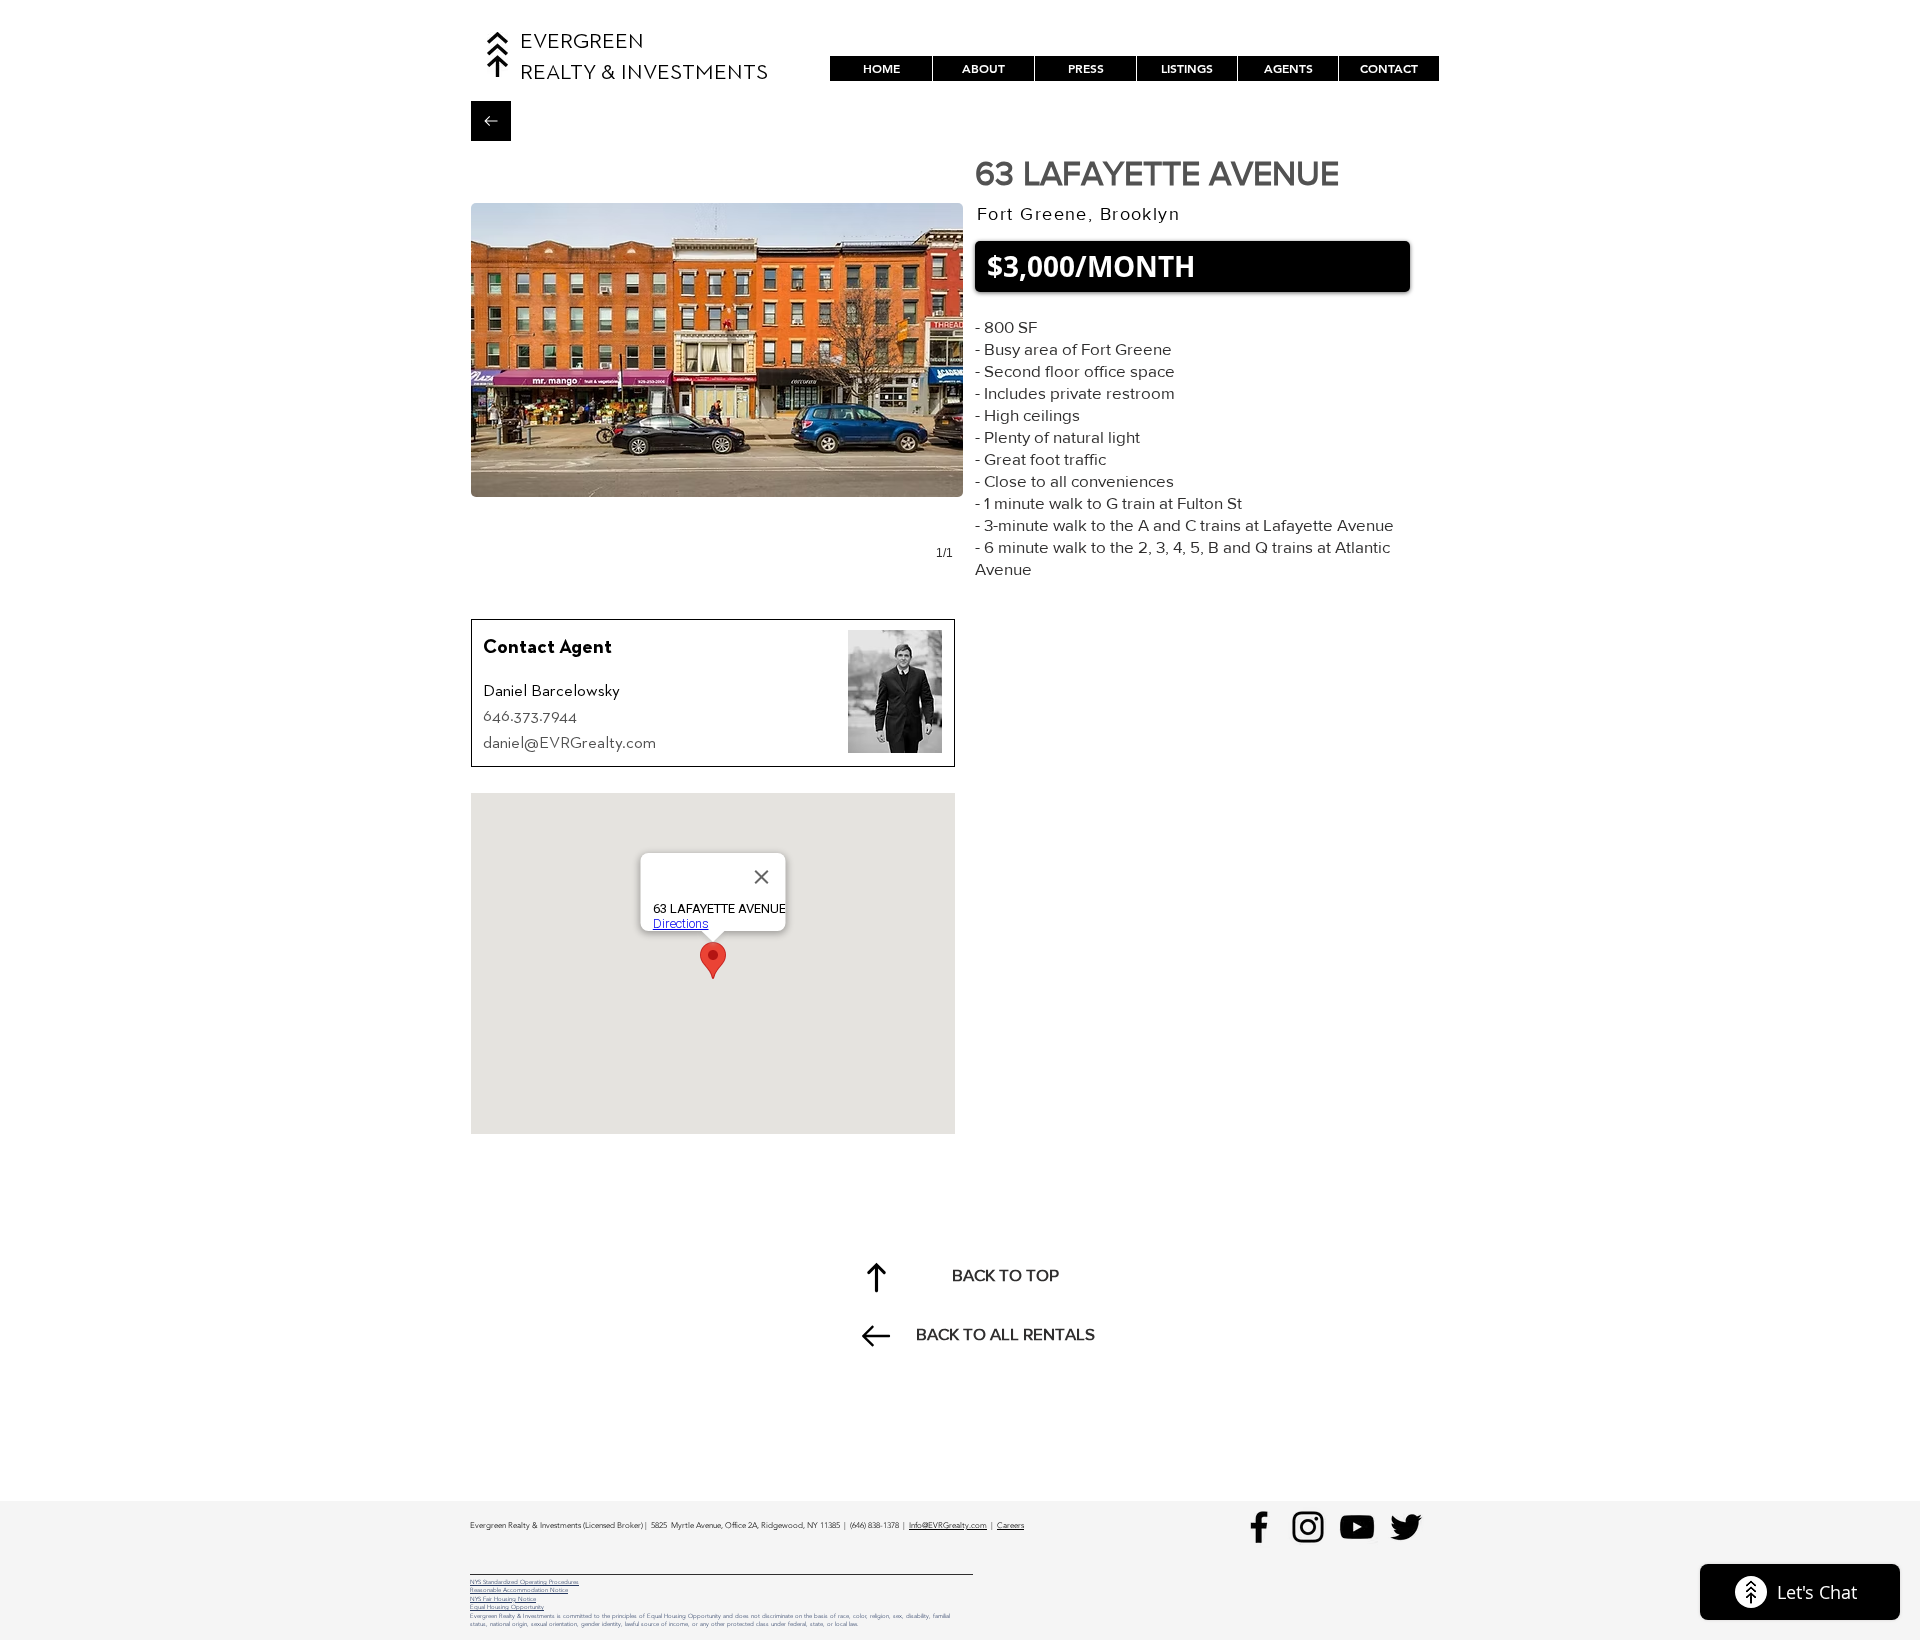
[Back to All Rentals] (491, 121)
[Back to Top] (876, 1277)
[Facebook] (1259, 1527)
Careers (1010, 1525)
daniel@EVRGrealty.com (569, 743)
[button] (1186, 68)
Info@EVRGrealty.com (948, 1525)
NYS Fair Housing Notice (503, 1599)
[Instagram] (1308, 1527)
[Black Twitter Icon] (1406, 1527)
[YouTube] (1357, 1527)
